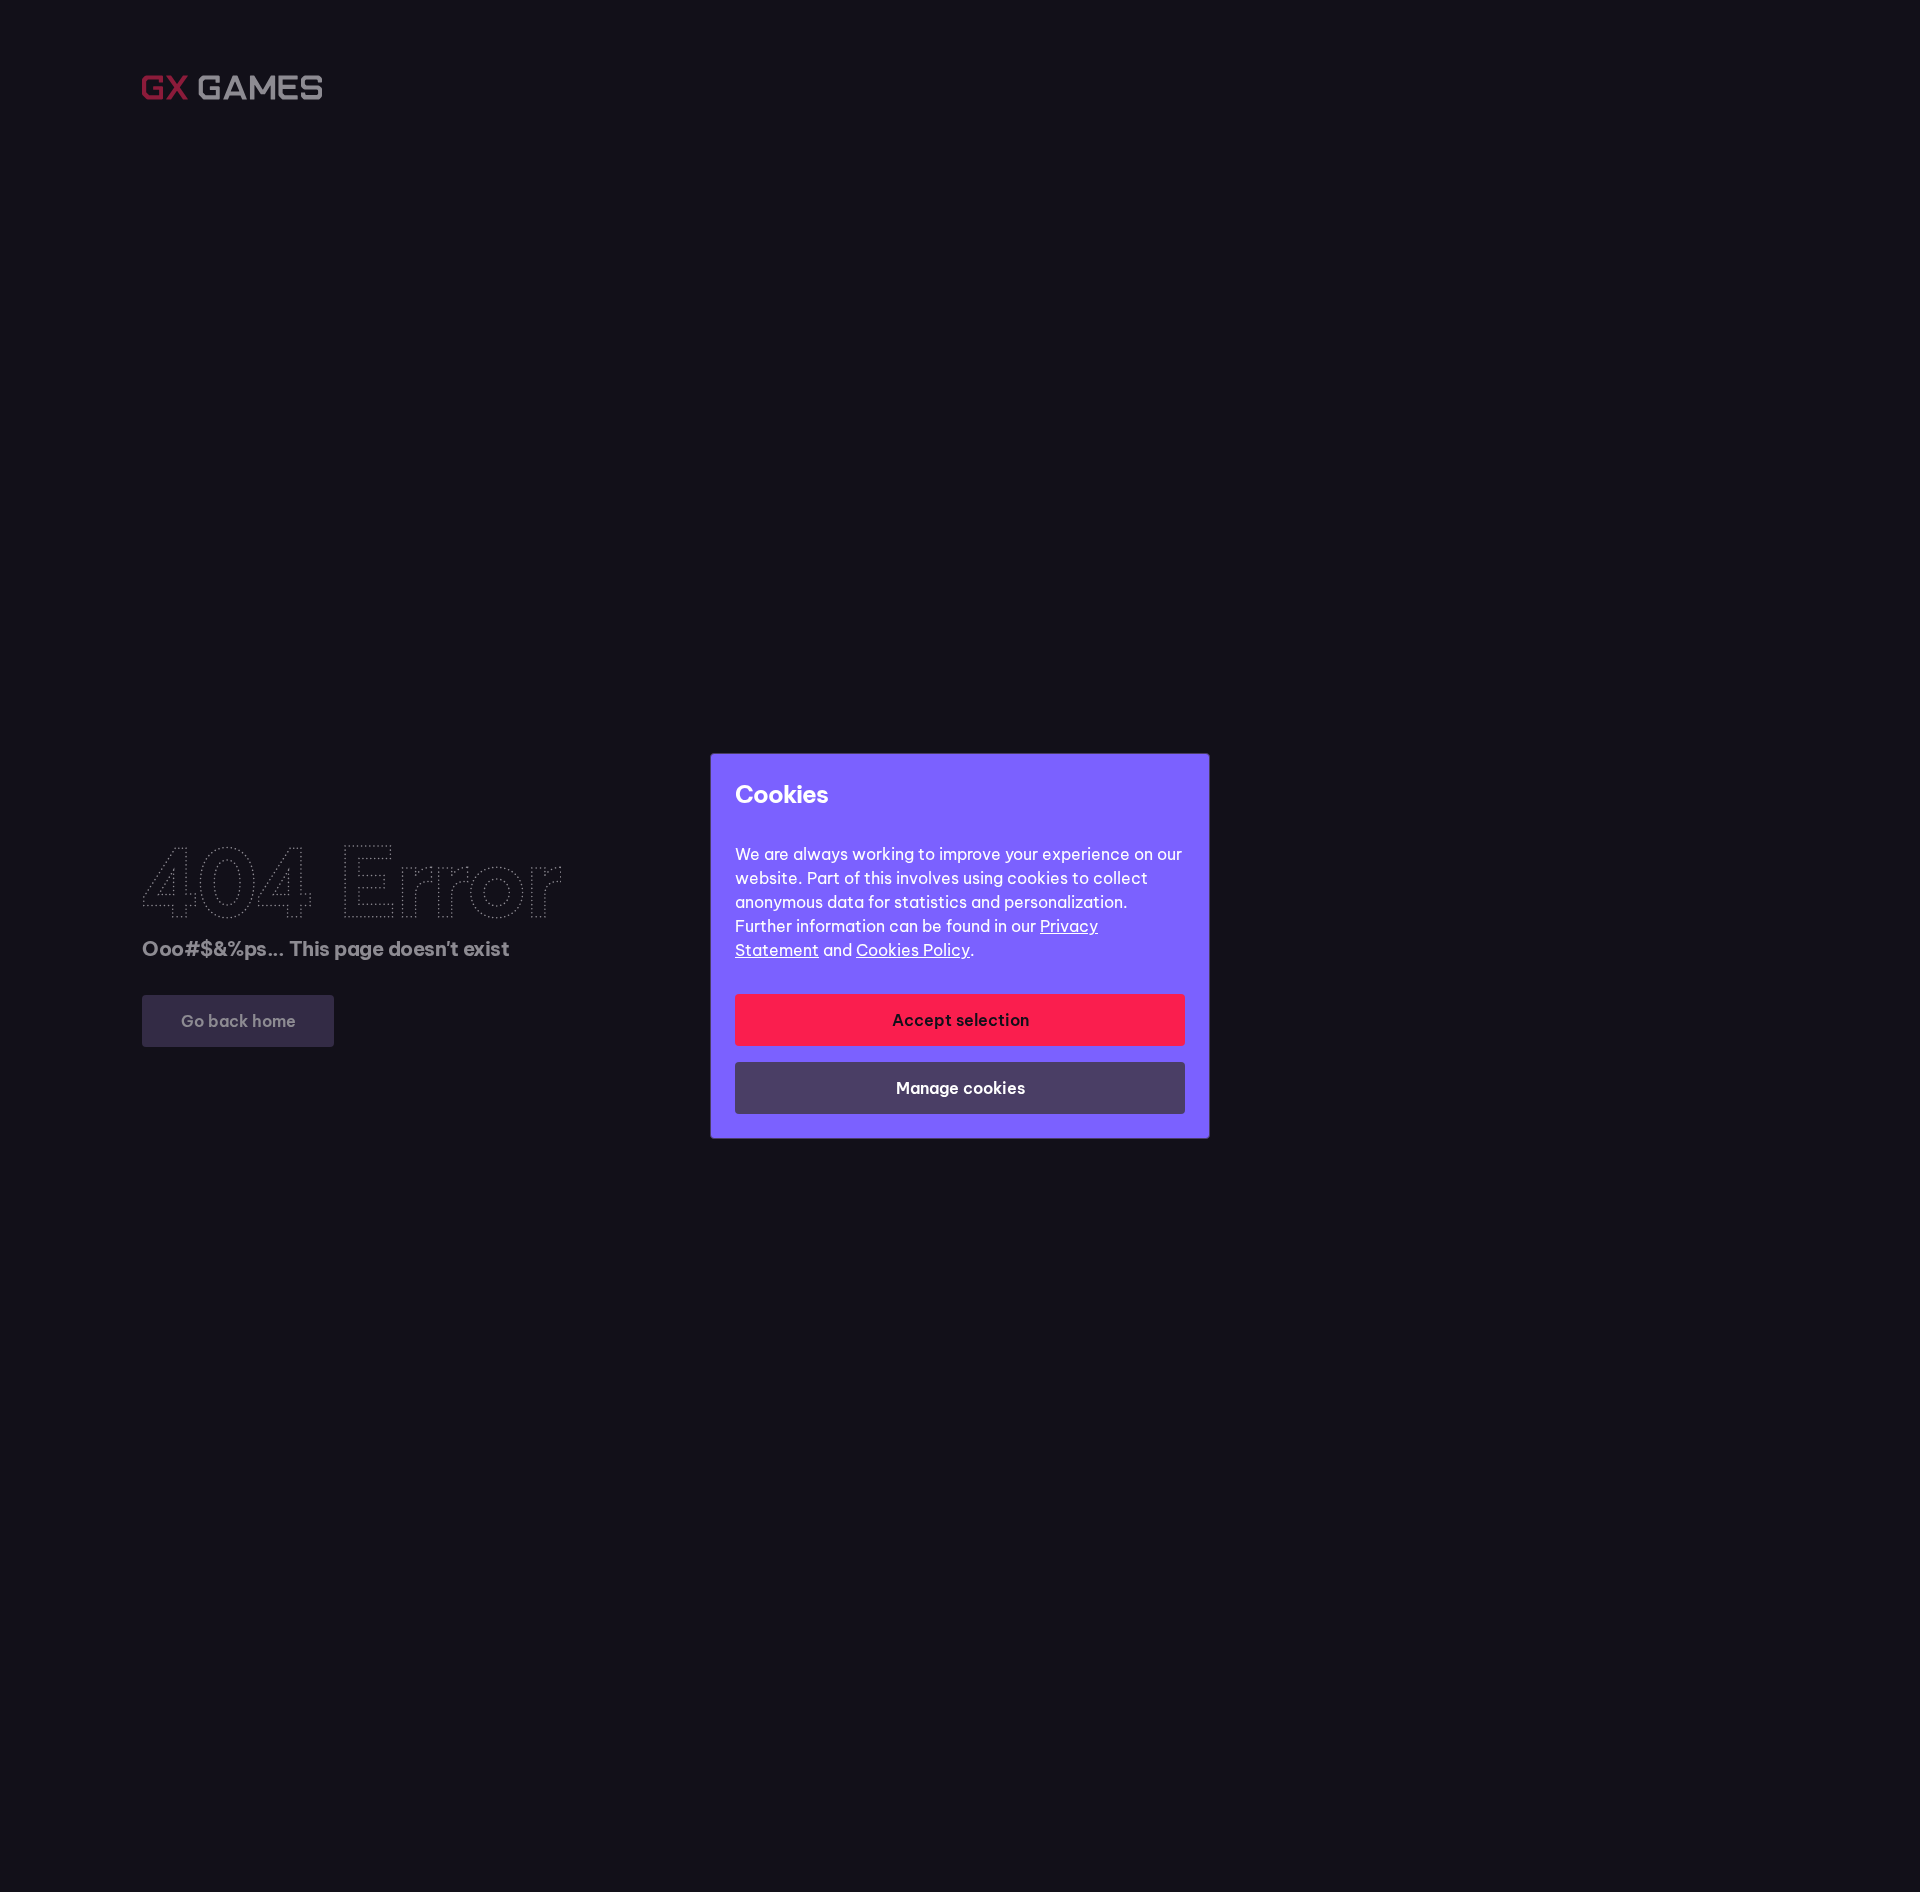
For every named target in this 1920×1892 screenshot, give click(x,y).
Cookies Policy (913, 950)
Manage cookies (960, 1088)
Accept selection (960, 1020)
